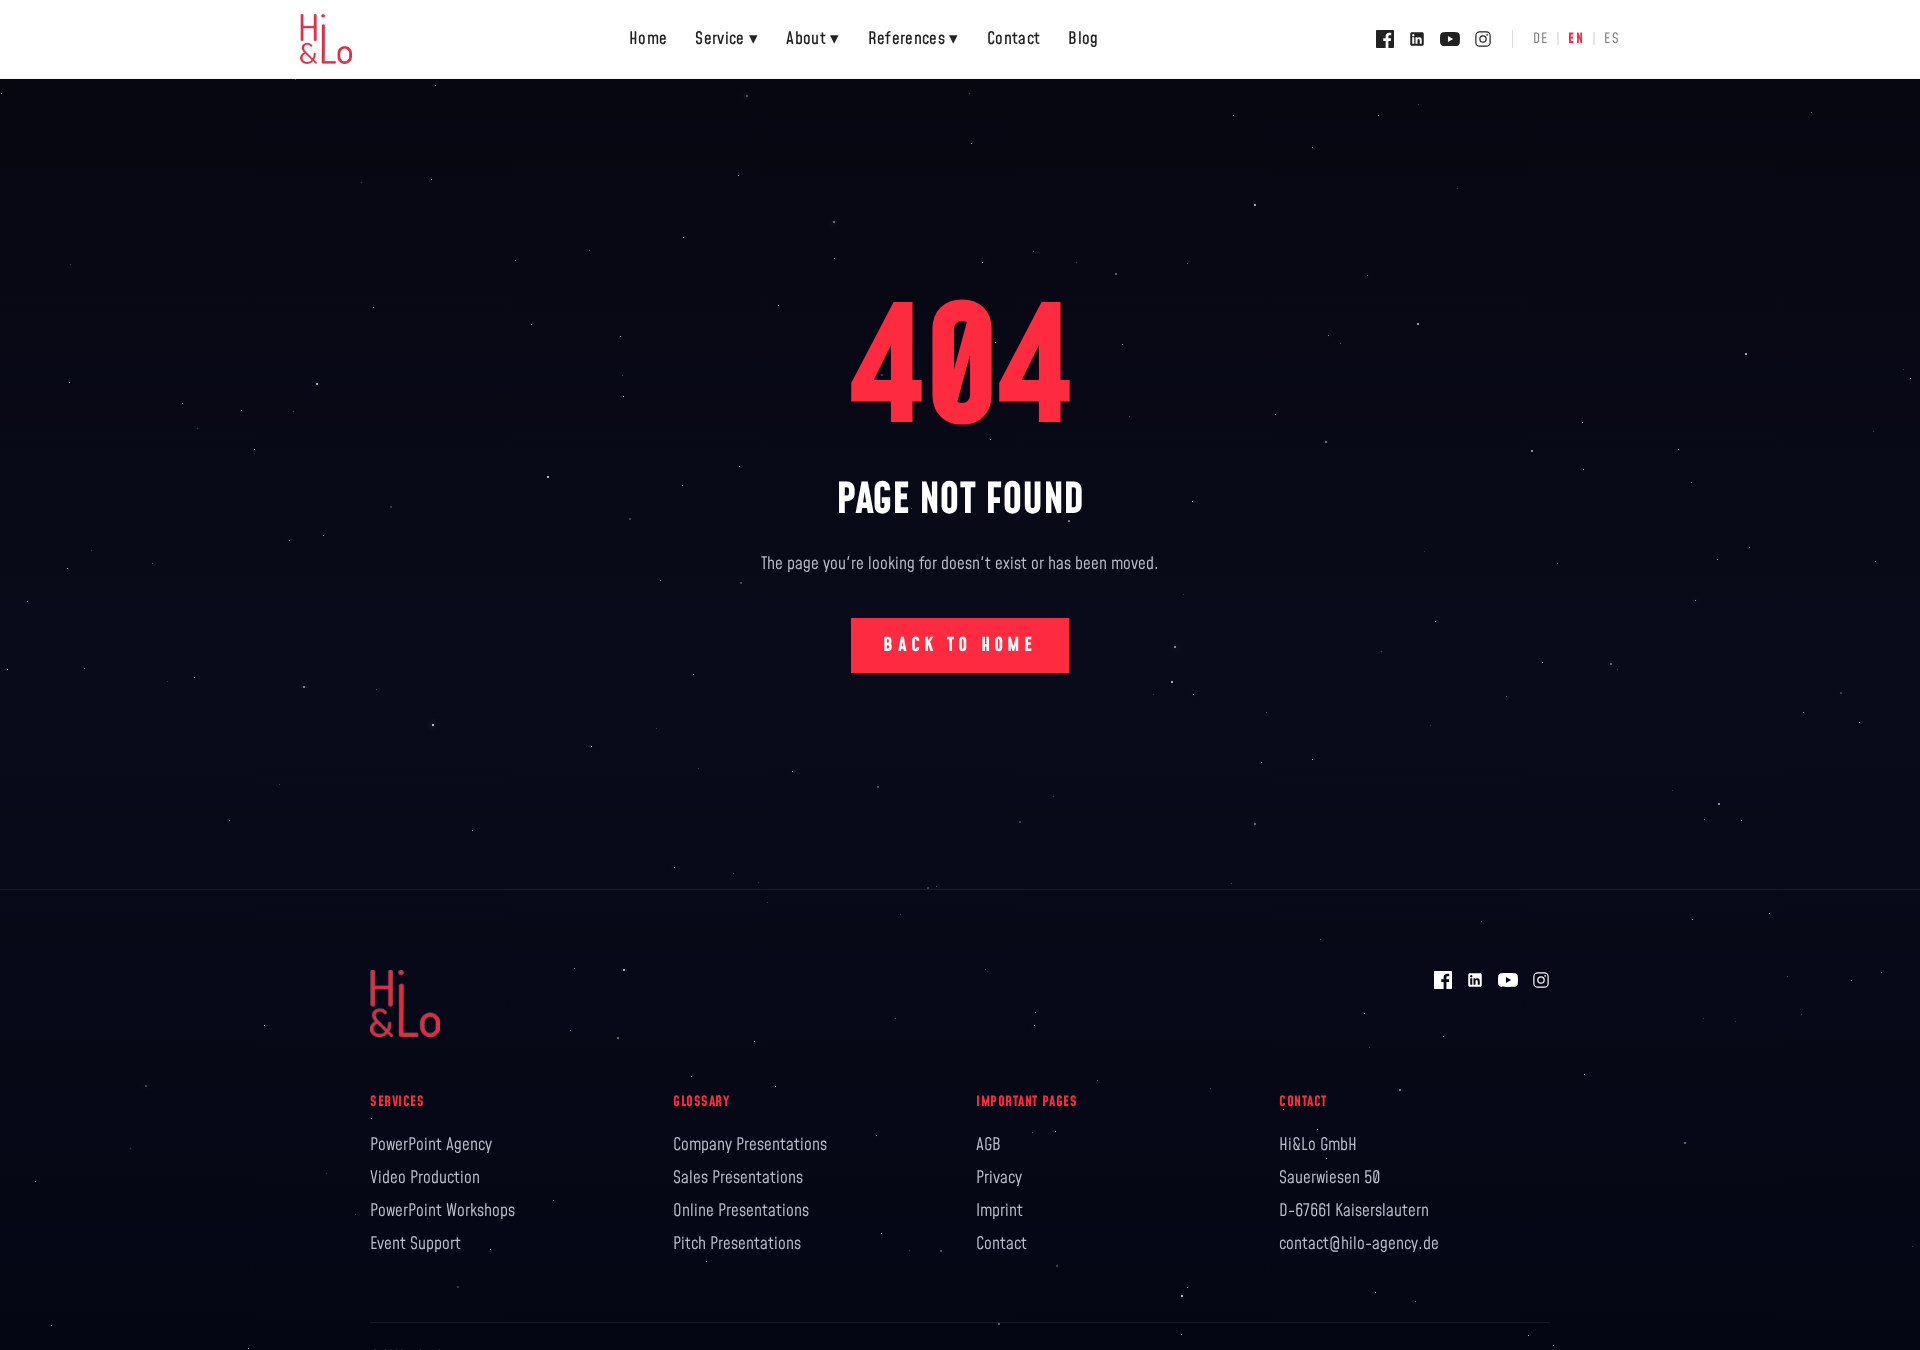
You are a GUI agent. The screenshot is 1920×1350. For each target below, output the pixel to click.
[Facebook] (1385, 39)
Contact (1013, 39)
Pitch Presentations (737, 1244)
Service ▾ (726, 39)
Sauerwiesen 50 (1330, 1178)
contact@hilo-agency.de (1359, 1244)
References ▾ (913, 39)
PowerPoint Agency (431, 1145)
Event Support (415, 1244)
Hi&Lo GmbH (1318, 1145)
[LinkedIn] (1417, 39)
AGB (988, 1145)
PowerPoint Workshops (442, 1211)
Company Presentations (750, 1145)
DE (1541, 39)
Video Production (425, 1178)
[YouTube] (1450, 39)
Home (648, 39)
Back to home (959, 645)
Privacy (999, 1178)
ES (1612, 39)
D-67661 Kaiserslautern (1354, 1211)
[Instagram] (1483, 39)
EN (1576, 39)
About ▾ (812, 39)
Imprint (999, 1211)
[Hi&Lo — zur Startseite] (326, 39)
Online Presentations (741, 1211)
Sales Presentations (738, 1178)
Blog (1083, 39)
